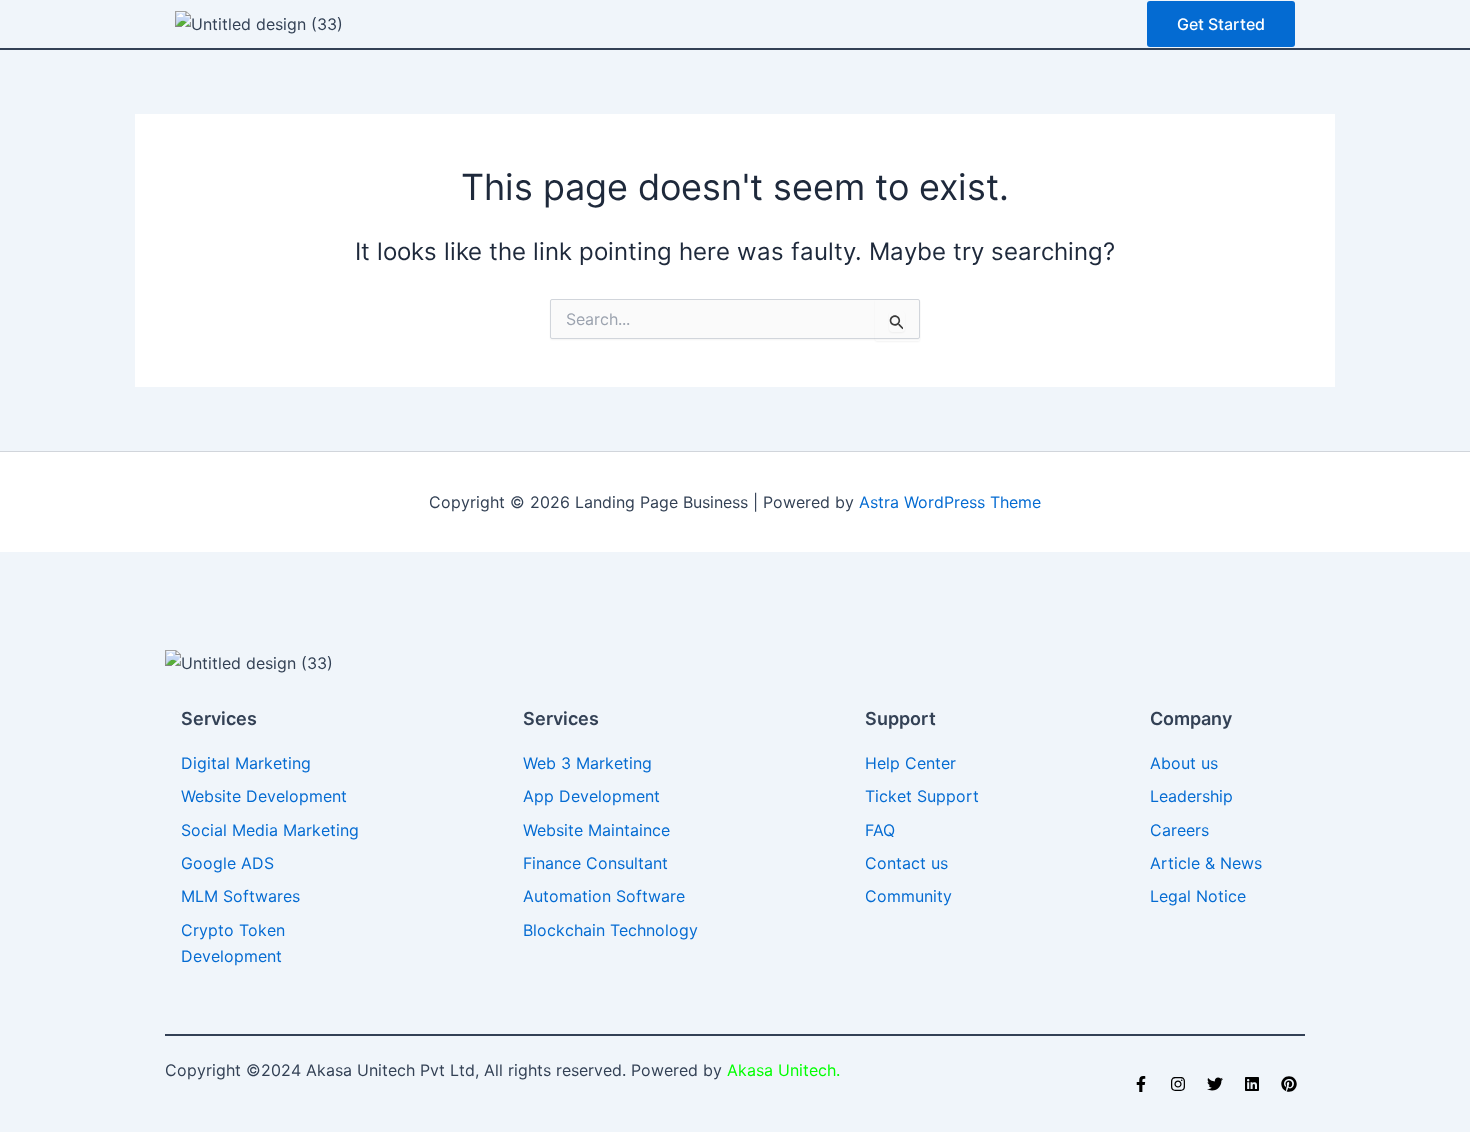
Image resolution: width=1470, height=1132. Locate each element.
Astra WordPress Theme (950, 502)
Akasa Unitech (779, 1070)
